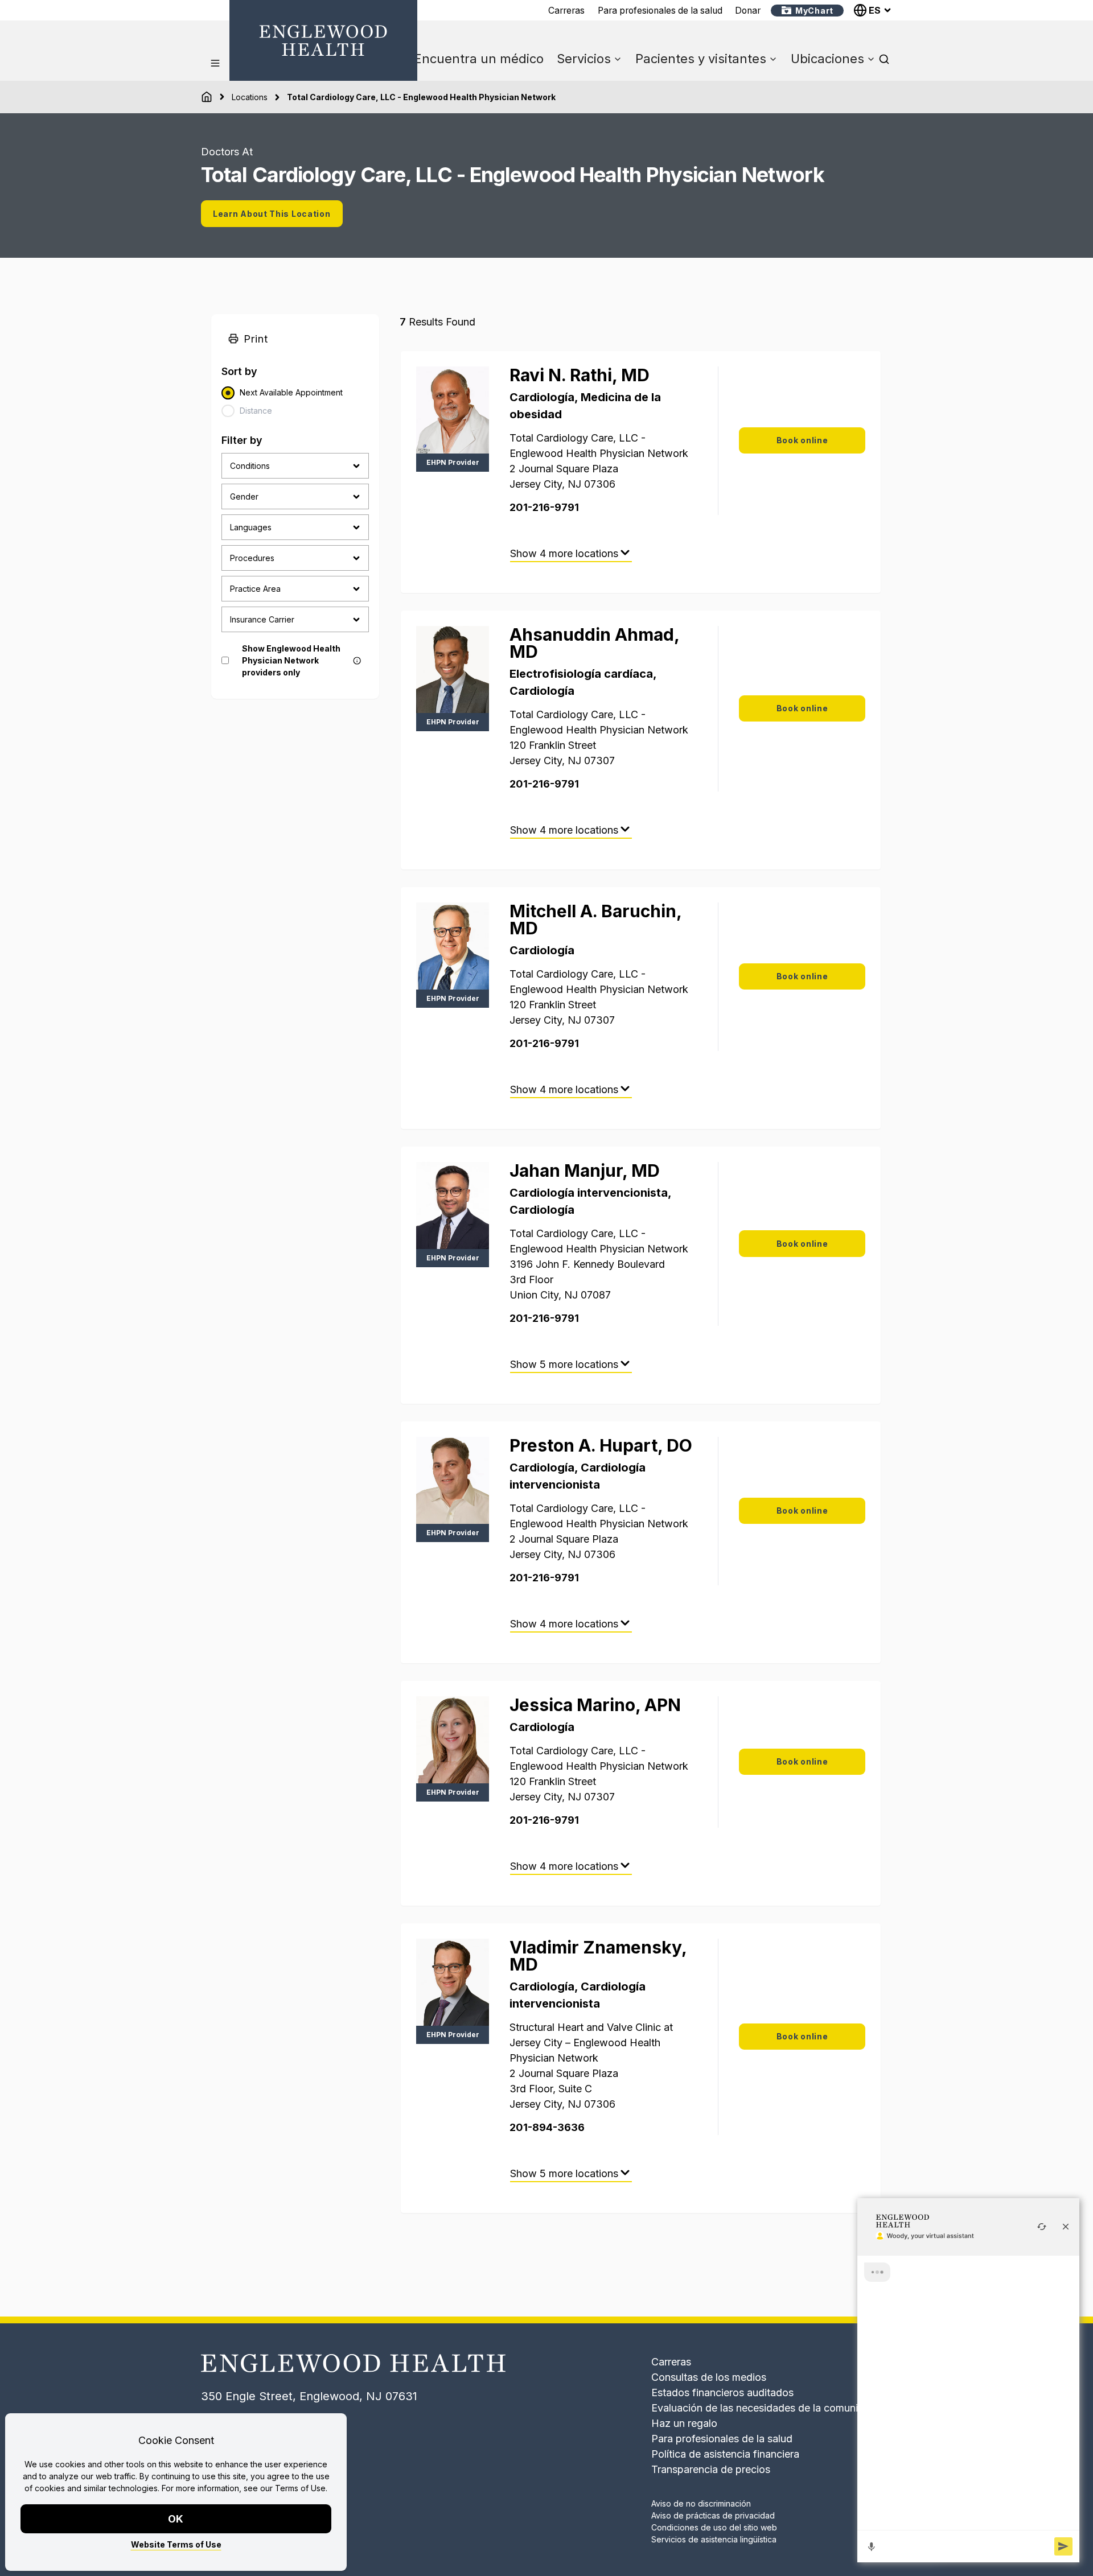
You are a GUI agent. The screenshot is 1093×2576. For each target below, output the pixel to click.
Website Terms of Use (176, 2544)
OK (176, 2519)
